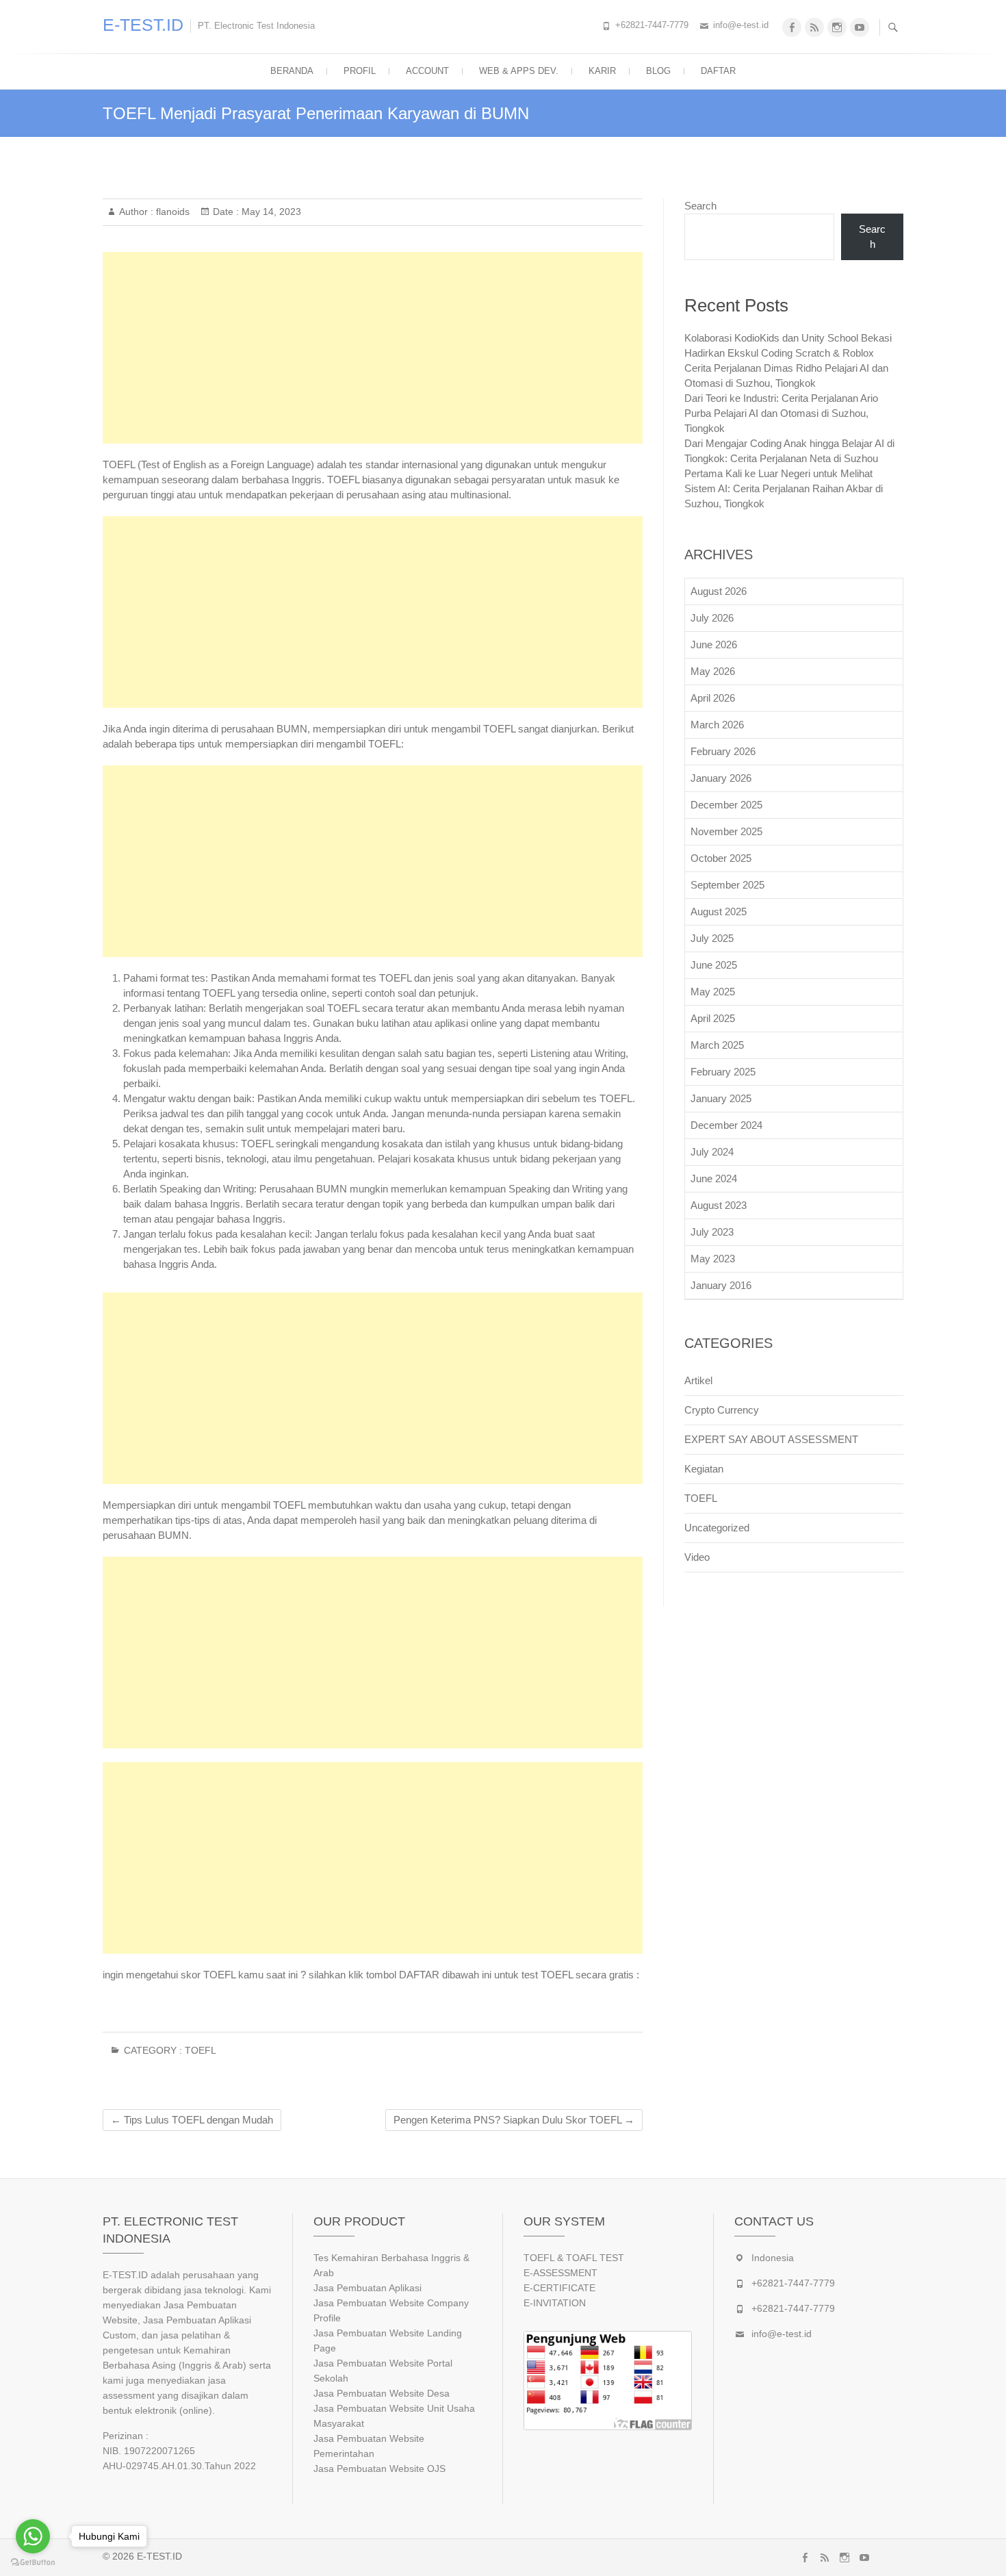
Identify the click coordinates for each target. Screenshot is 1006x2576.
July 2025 (712, 938)
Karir (602, 71)
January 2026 (721, 778)
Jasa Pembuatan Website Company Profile (391, 2310)
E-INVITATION (555, 2303)
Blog (658, 71)
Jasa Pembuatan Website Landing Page (388, 2341)
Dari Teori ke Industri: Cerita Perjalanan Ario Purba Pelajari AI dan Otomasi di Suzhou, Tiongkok (781, 413)
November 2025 (726, 831)
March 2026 (717, 725)
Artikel (698, 1380)
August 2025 (719, 911)
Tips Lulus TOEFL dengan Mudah (192, 2120)
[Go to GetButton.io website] (33, 2562)
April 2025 (713, 1018)
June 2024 (714, 1178)
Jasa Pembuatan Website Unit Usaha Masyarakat (394, 2416)
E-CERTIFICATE (559, 2288)
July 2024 (712, 1152)
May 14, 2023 (270, 212)
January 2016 (721, 1285)
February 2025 (723, 1072)
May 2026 (713, 671)
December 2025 (726, 805)
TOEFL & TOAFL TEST (574, 2258)
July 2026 (712, 618)
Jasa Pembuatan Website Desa (382, 2393)
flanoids (171, 212)
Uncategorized (717, 1528)
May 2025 (713, 992)
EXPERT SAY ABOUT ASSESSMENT (771, 1439)
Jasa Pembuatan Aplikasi (367, 2288)
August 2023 (719, 1205)
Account (427, 71)
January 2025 (721, 1098)
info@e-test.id (741, 25)
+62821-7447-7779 (652, 25)
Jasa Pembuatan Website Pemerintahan (369, 2446)
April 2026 (713, 698)
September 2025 (727, 885)
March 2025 (717, 1045)
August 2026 (719, 591)
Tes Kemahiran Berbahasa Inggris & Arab (391, 2265)
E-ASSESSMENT (560, 2273)
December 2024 (726, 1125)
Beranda (292, 71)
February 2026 (723, 751)
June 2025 (714, 965)
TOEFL (201, 2050)
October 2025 (721, 858)
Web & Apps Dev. (519, 71)
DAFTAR (718, 71)
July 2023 (712, 1232)
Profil (360, 71)
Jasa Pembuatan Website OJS (379, 2469)
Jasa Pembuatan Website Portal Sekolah (383, 2371)
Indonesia (773, 2258)
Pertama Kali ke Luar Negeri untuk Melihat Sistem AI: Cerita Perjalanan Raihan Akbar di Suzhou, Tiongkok (784, 488)
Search (700, 206)
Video (697, 1557)
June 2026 (714, 645)
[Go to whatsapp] (33, 2536)
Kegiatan (704, 1469)
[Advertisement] (373, 348)
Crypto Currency (722, 1410)
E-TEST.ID (143, 25)
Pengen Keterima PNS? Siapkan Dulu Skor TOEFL (514, 2120)
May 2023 (713, 1259)
